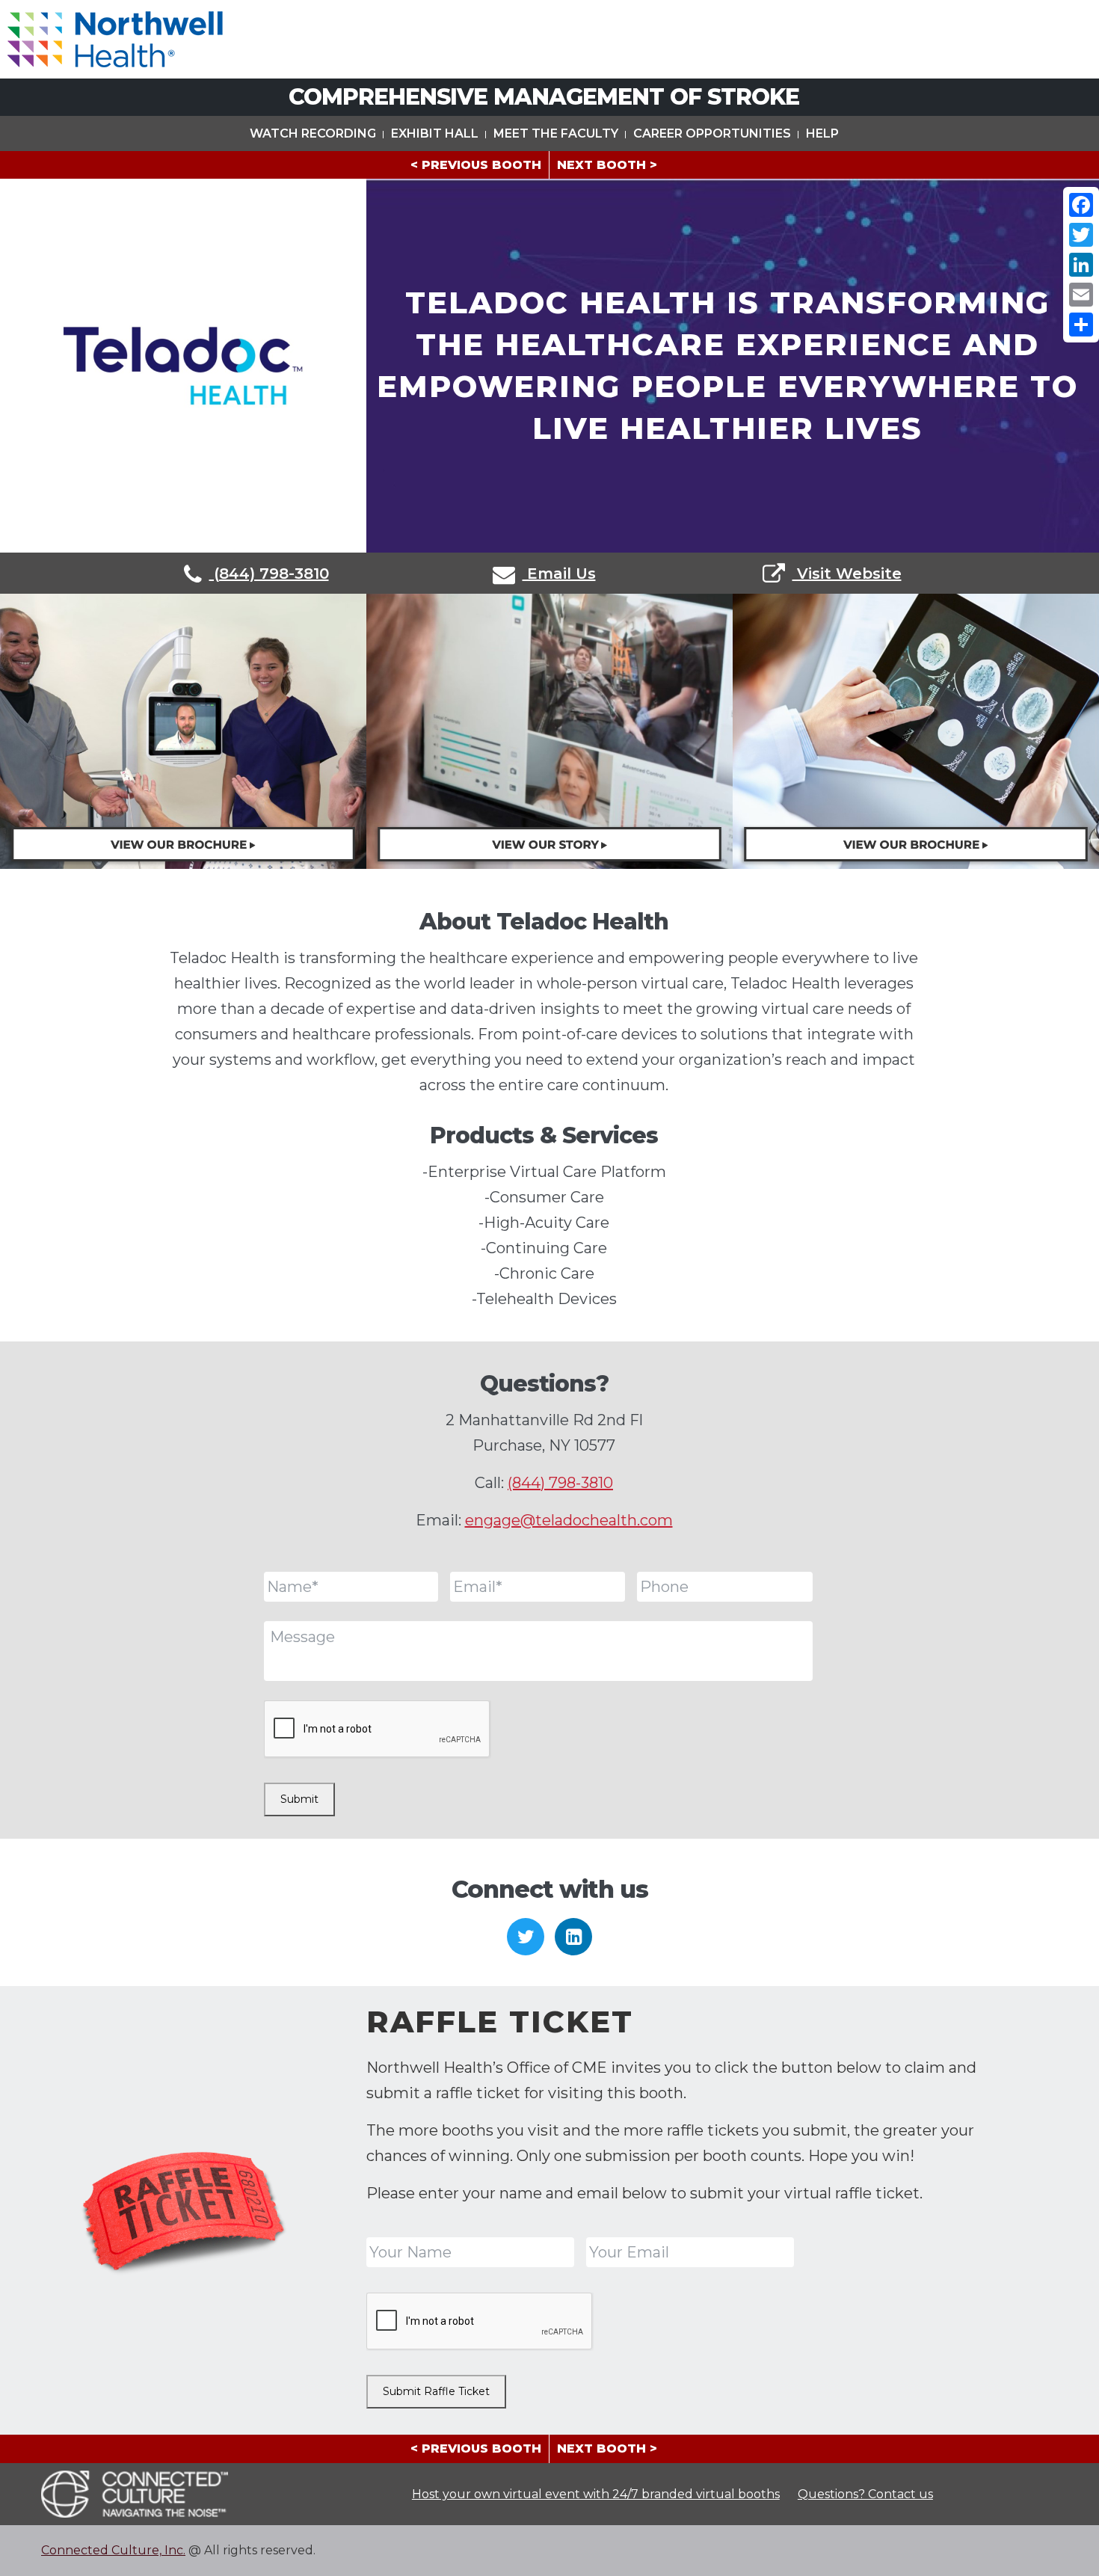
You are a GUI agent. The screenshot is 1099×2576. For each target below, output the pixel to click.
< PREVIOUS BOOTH (476, 165)
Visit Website (847, 574)
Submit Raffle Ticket (436, 2391)
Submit (299, 1799)
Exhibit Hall (435, 133)
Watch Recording (313, 133)
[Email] (1081, 295)
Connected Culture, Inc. (113, 2550)
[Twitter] (1081, 235)
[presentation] (378, 1730)
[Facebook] (1081, 205)
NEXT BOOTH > (607, 165)
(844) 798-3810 (269, 574)
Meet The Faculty (556, 133)
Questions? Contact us (865, 2494)
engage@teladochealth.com (569, 1520)
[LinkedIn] (1081, 265)
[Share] (1081, 325)
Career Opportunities (712, 133)
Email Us (559, 574)
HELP (822, 133)
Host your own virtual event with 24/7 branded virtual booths (596, 2494)
